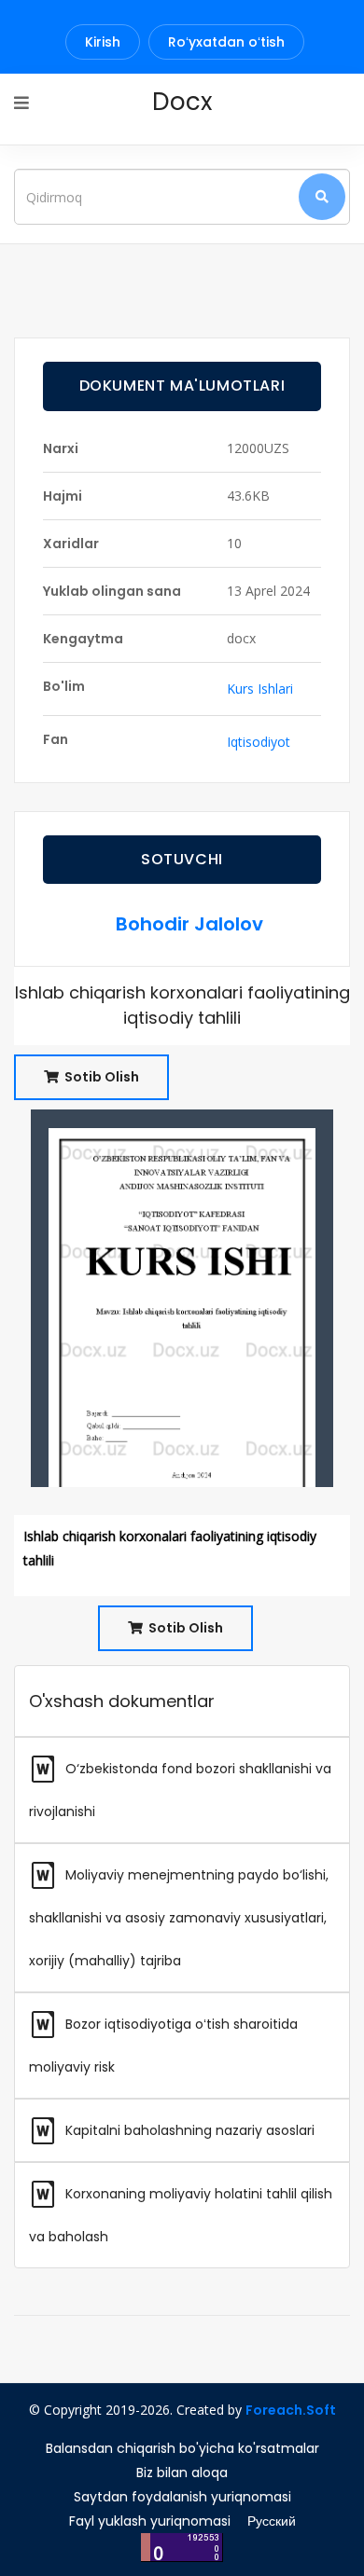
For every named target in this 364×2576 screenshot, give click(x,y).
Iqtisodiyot (259, 742)
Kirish (103, 42)
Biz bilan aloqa (182, 2473)
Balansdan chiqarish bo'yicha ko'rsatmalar (182, 2448)
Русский (272, 2521)
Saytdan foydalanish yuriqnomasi (182, 2497)
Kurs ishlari (260, 689)
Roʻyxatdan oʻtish (226, 42)
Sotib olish (100, 1077)
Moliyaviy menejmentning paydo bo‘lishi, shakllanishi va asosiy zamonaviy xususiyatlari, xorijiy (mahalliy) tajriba (179, 1918)
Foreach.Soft (291, 2410)
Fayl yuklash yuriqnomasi (150, 2521)
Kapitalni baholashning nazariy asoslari (188, 2130)
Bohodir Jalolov (189, 924)
